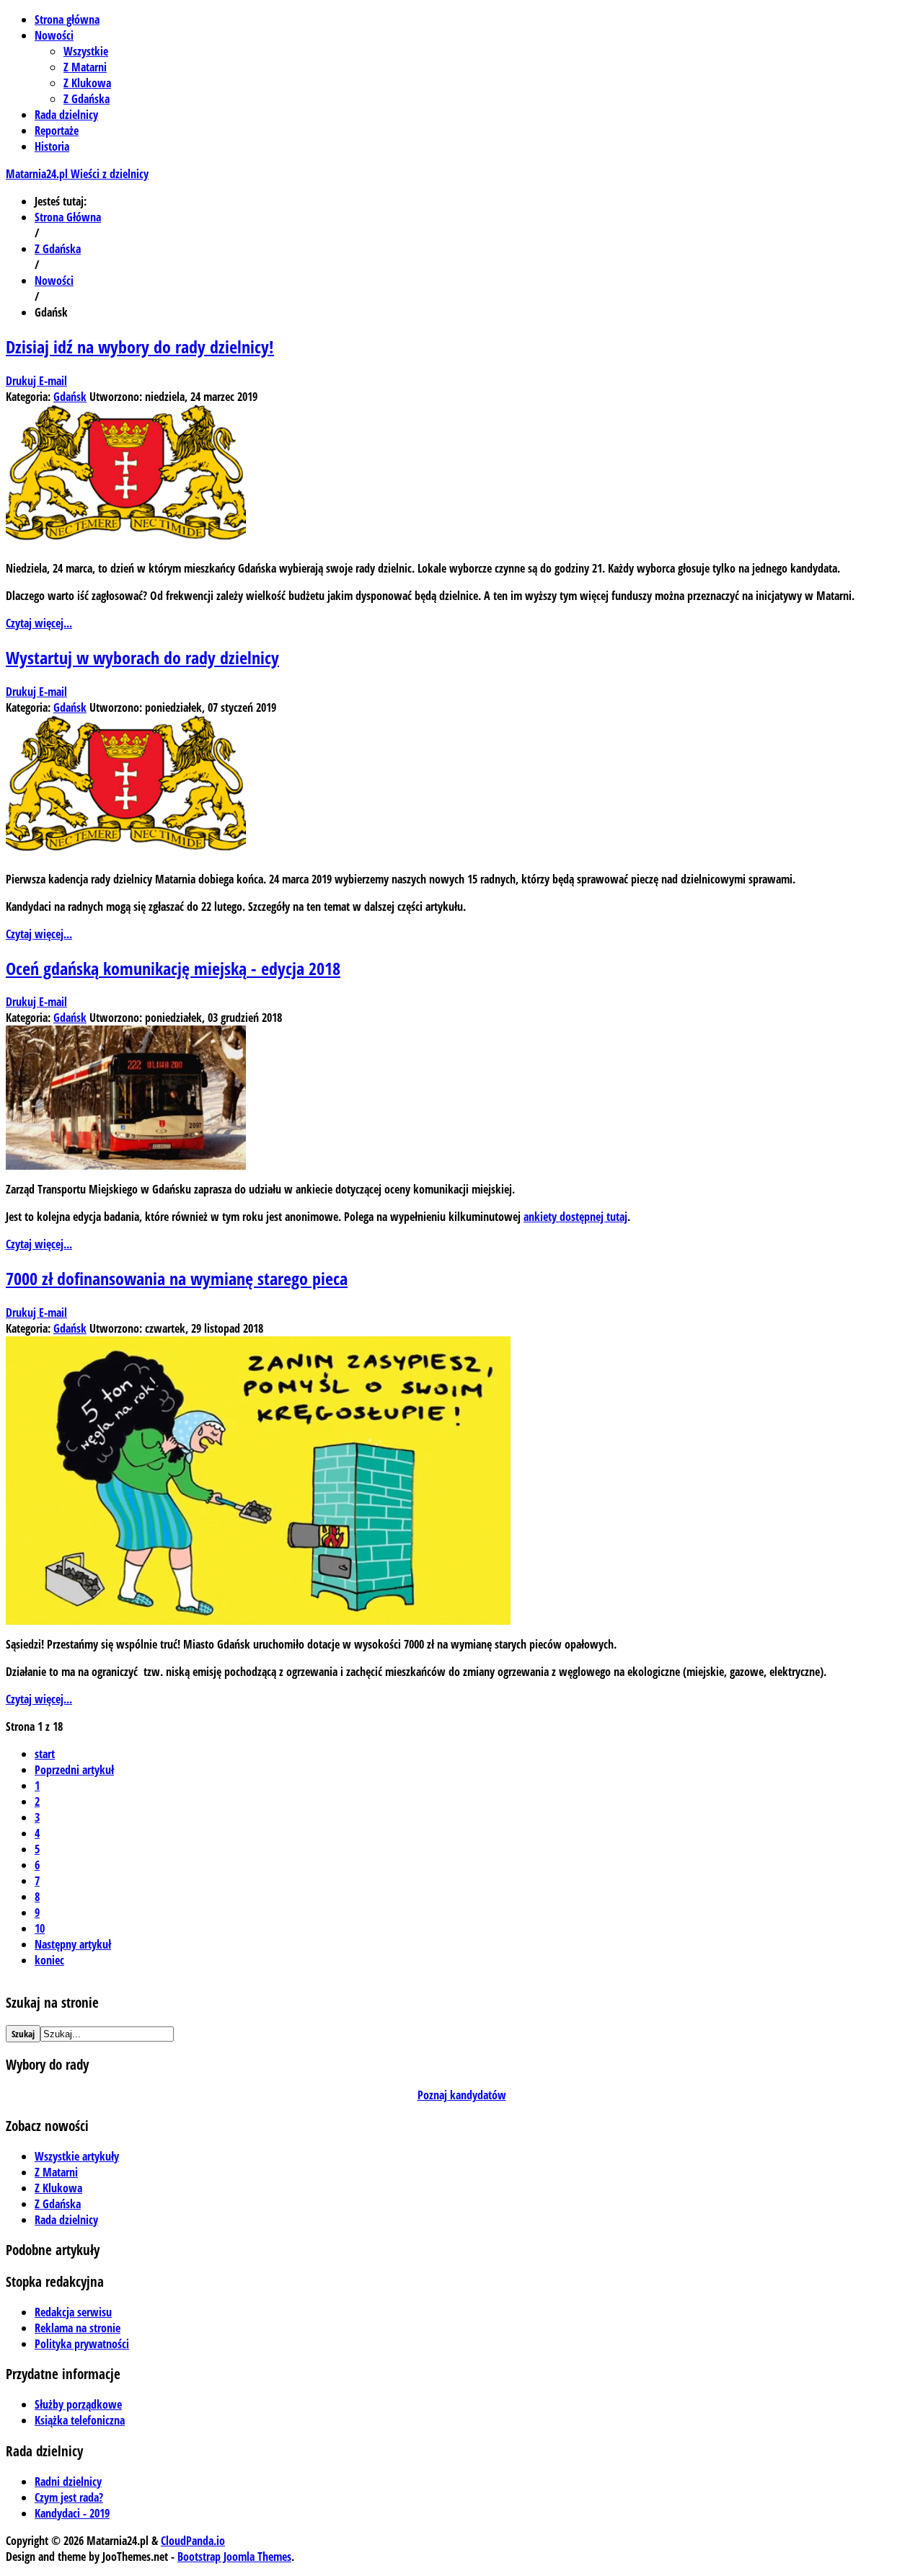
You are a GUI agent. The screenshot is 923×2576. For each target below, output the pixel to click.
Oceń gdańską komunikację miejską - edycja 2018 (173, 968)
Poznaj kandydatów (462, 2095)
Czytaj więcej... (39, 623)
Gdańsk (70, 397)
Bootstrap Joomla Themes (234, 2557)
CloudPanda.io (193, 2541)
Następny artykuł (73, 1944)
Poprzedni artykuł (74, 1770)
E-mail (53, 381)
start (45, 1754)
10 (40, 1928)
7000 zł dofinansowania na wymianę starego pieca (177, 1278)
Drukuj (22, 381)
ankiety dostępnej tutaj (575, 1217)
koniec (49, 1960)
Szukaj (23, 2034)
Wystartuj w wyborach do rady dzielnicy (142, 657)
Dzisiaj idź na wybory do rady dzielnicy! (140, 347)
